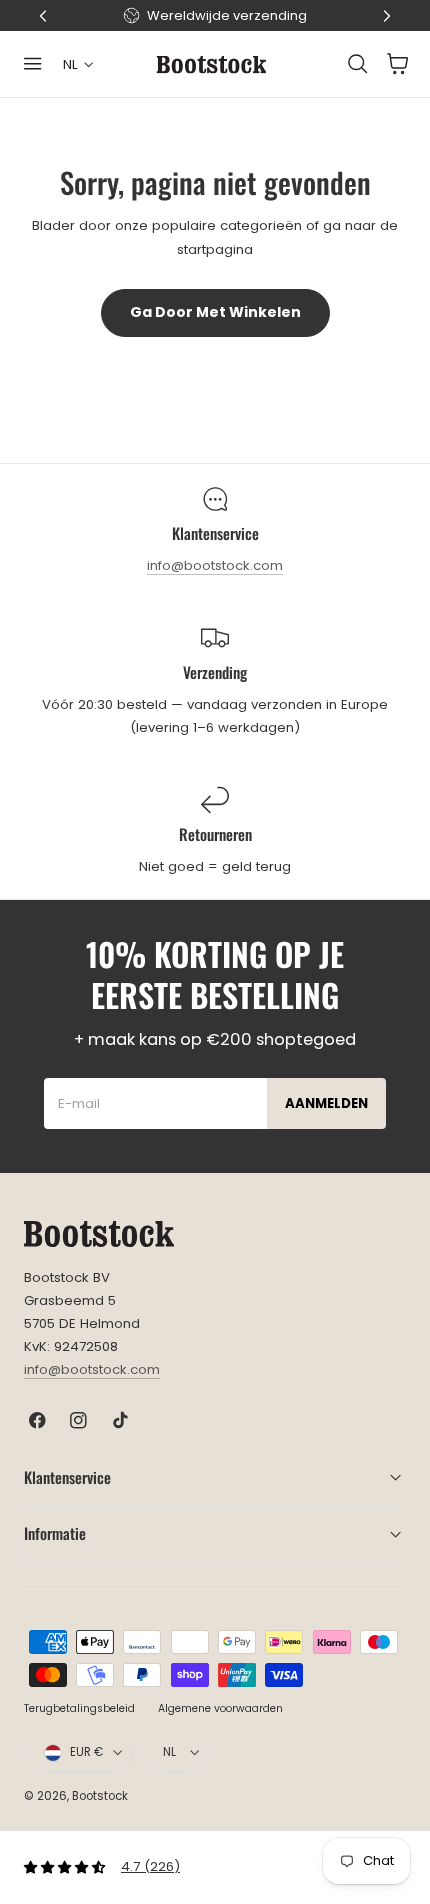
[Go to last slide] (43, 16)
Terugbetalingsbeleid (79, 1708)
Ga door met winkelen (215, 312)
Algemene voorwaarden (220, 1708)
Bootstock (100, 1796)
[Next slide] (387, 16)
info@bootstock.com (215, 565)
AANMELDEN (326, 1103)
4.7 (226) (150, 1866)
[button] (33, 64)
